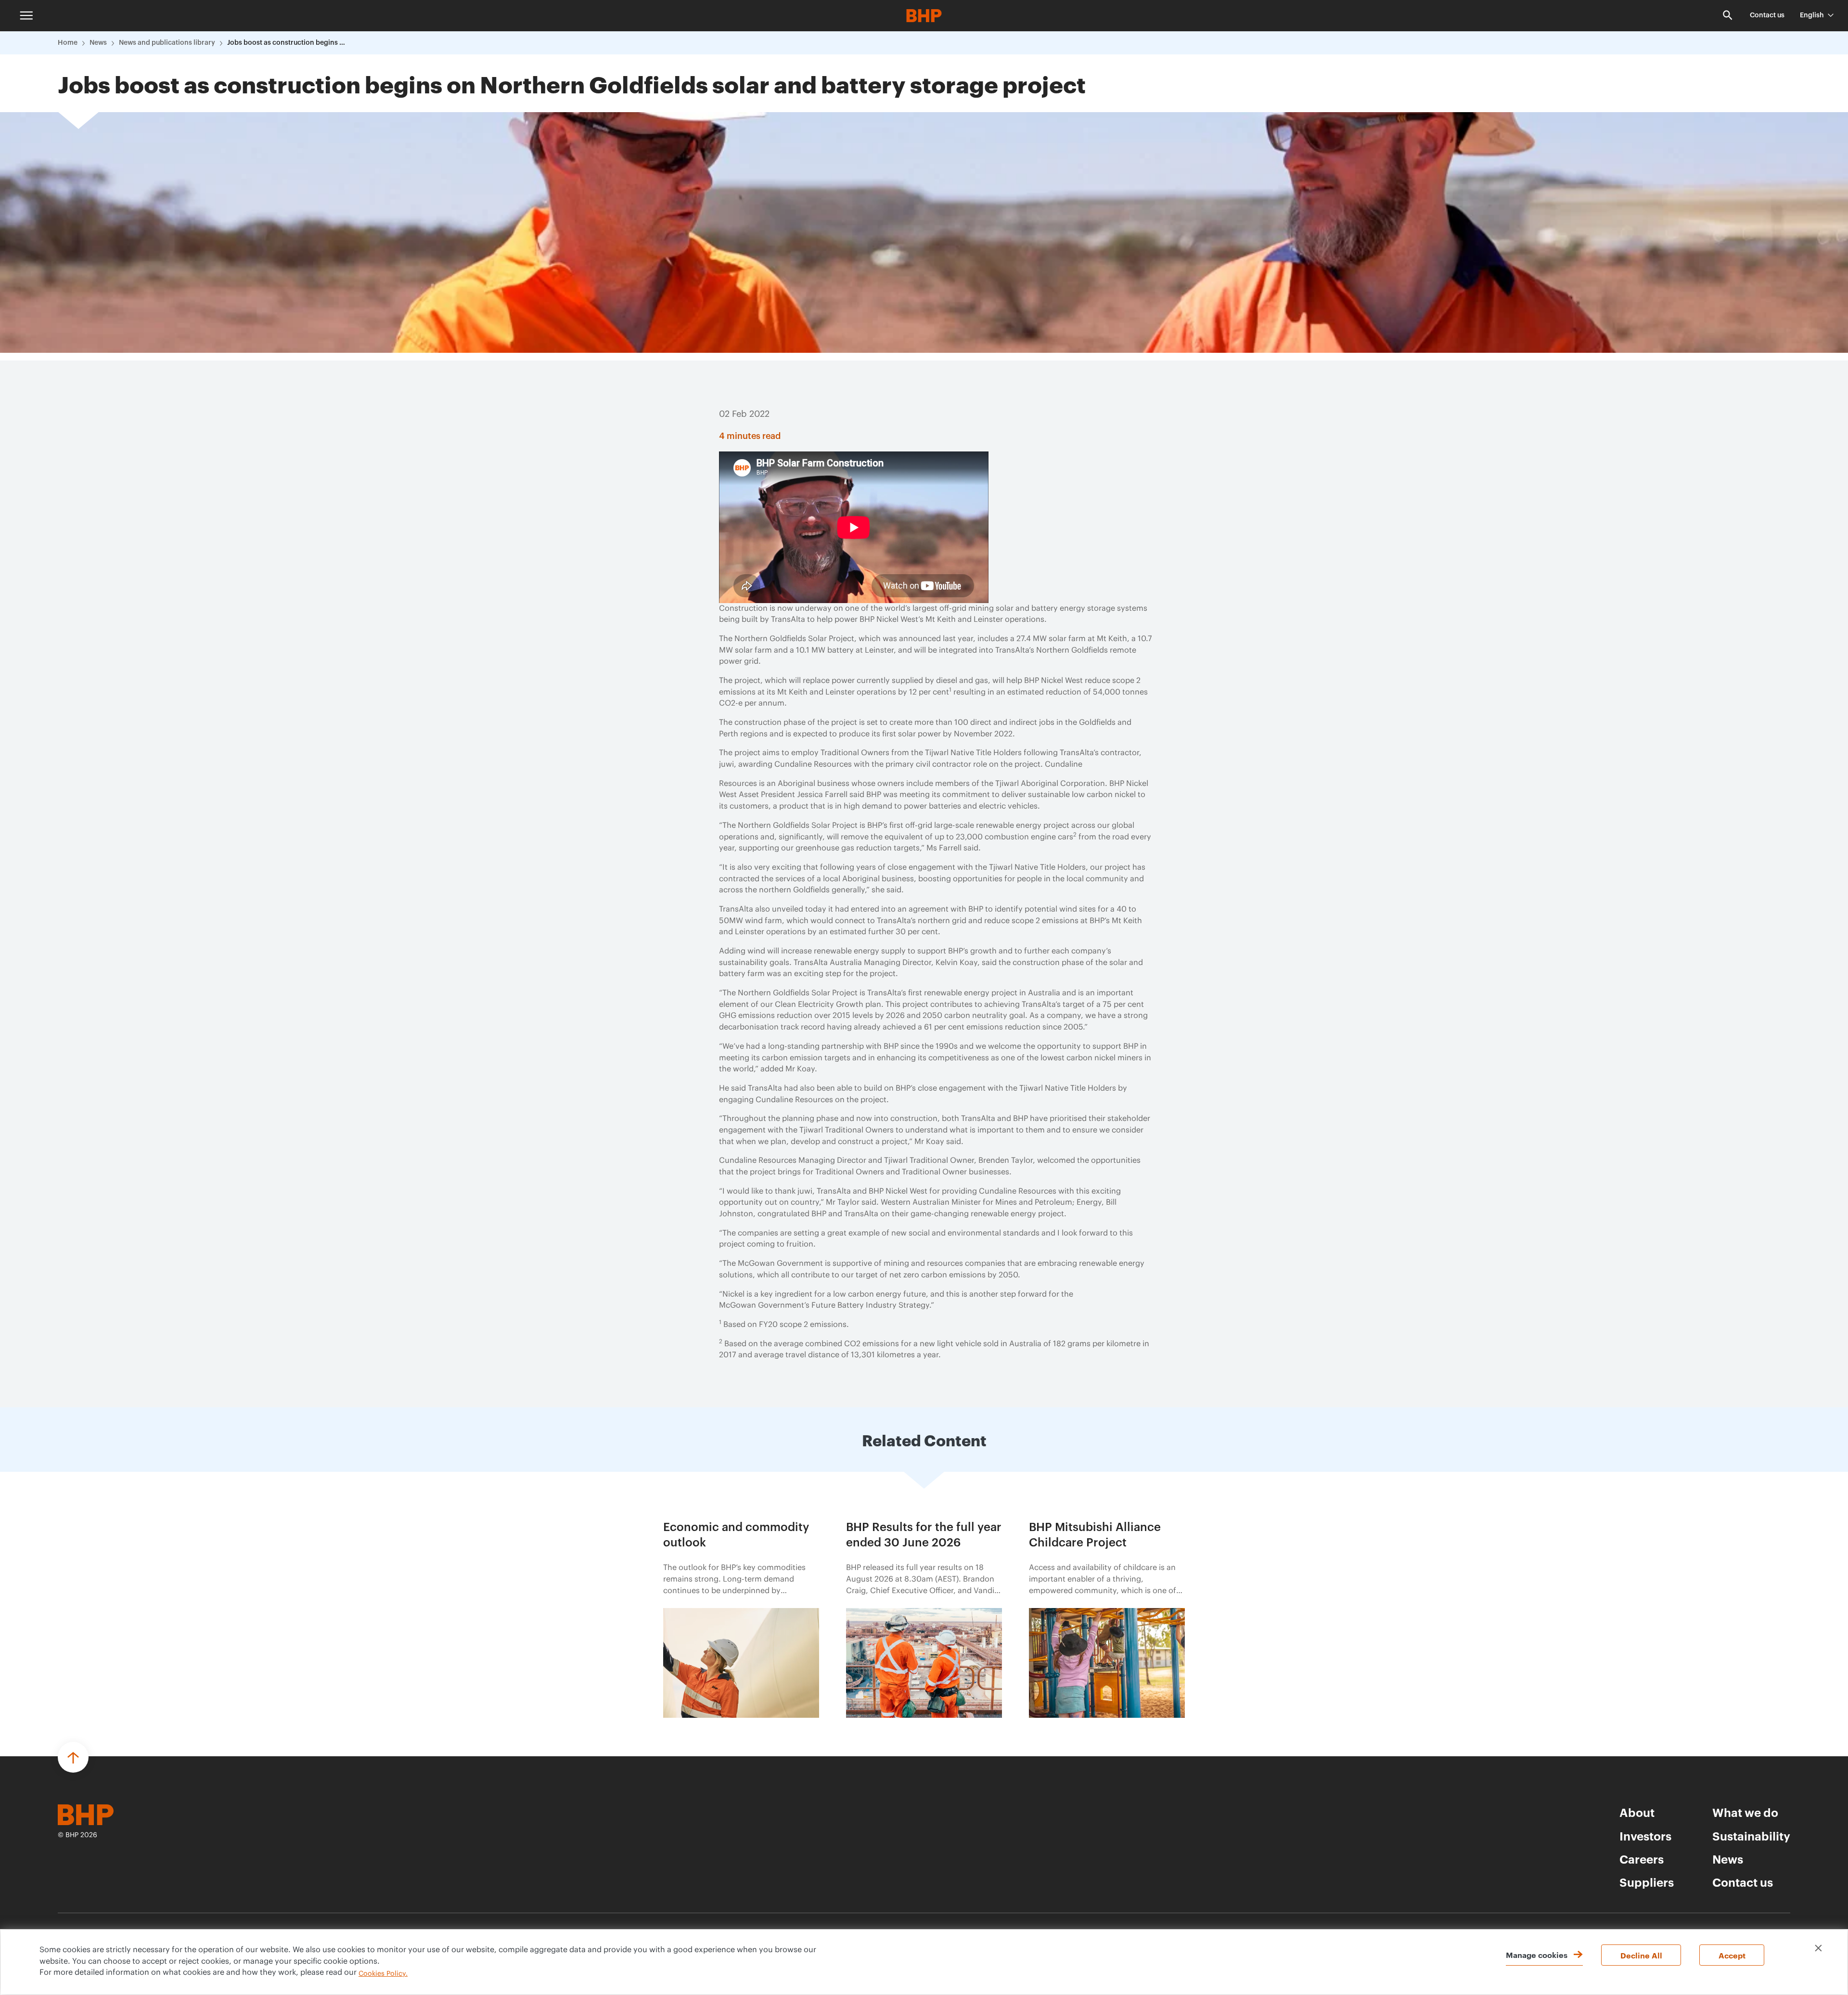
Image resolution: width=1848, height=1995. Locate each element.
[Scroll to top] (73, 1757)
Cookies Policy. (383, 1974)
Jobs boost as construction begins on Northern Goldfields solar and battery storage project (287, 43)
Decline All (1641, 1955)
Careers (1642, 1859)
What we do (1745, 1812)
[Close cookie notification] (1818, 1948)
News (98, 43)
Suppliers (1647, 1882)
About (1637, 1812)
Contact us (1767, 15)
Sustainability (1751, 1836)
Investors (1645, 1836)
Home (68, 43)
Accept (1732, 1955)
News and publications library (167, 43)
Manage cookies (1537, 1955)
